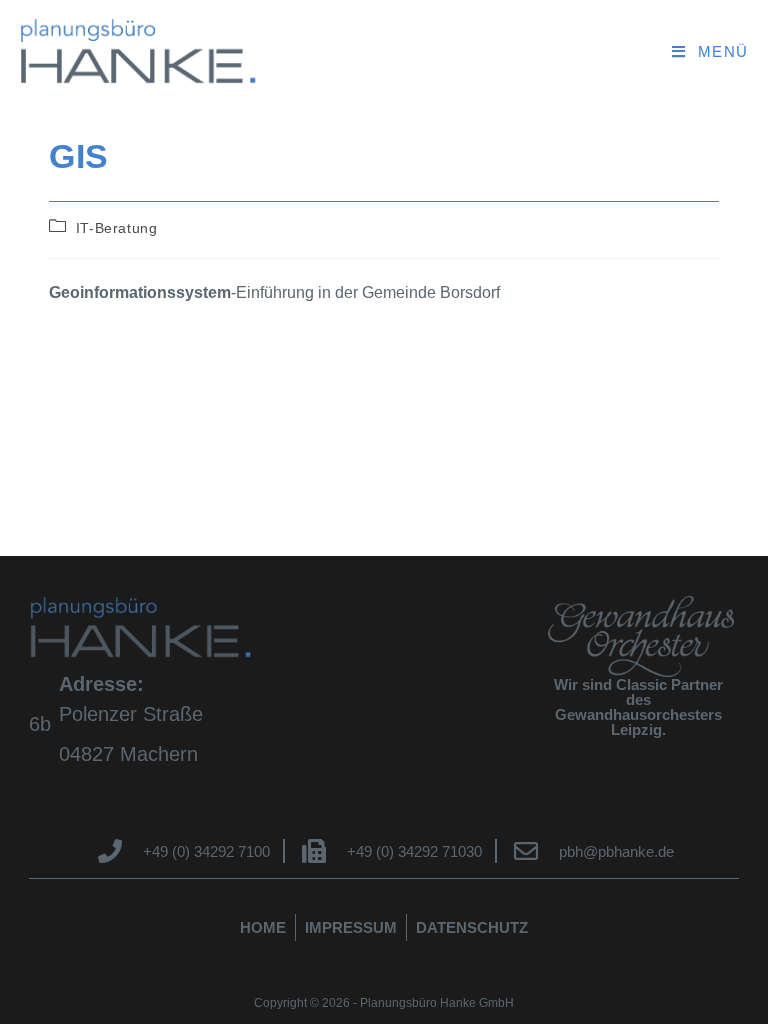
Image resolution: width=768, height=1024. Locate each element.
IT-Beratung (117, 228)
